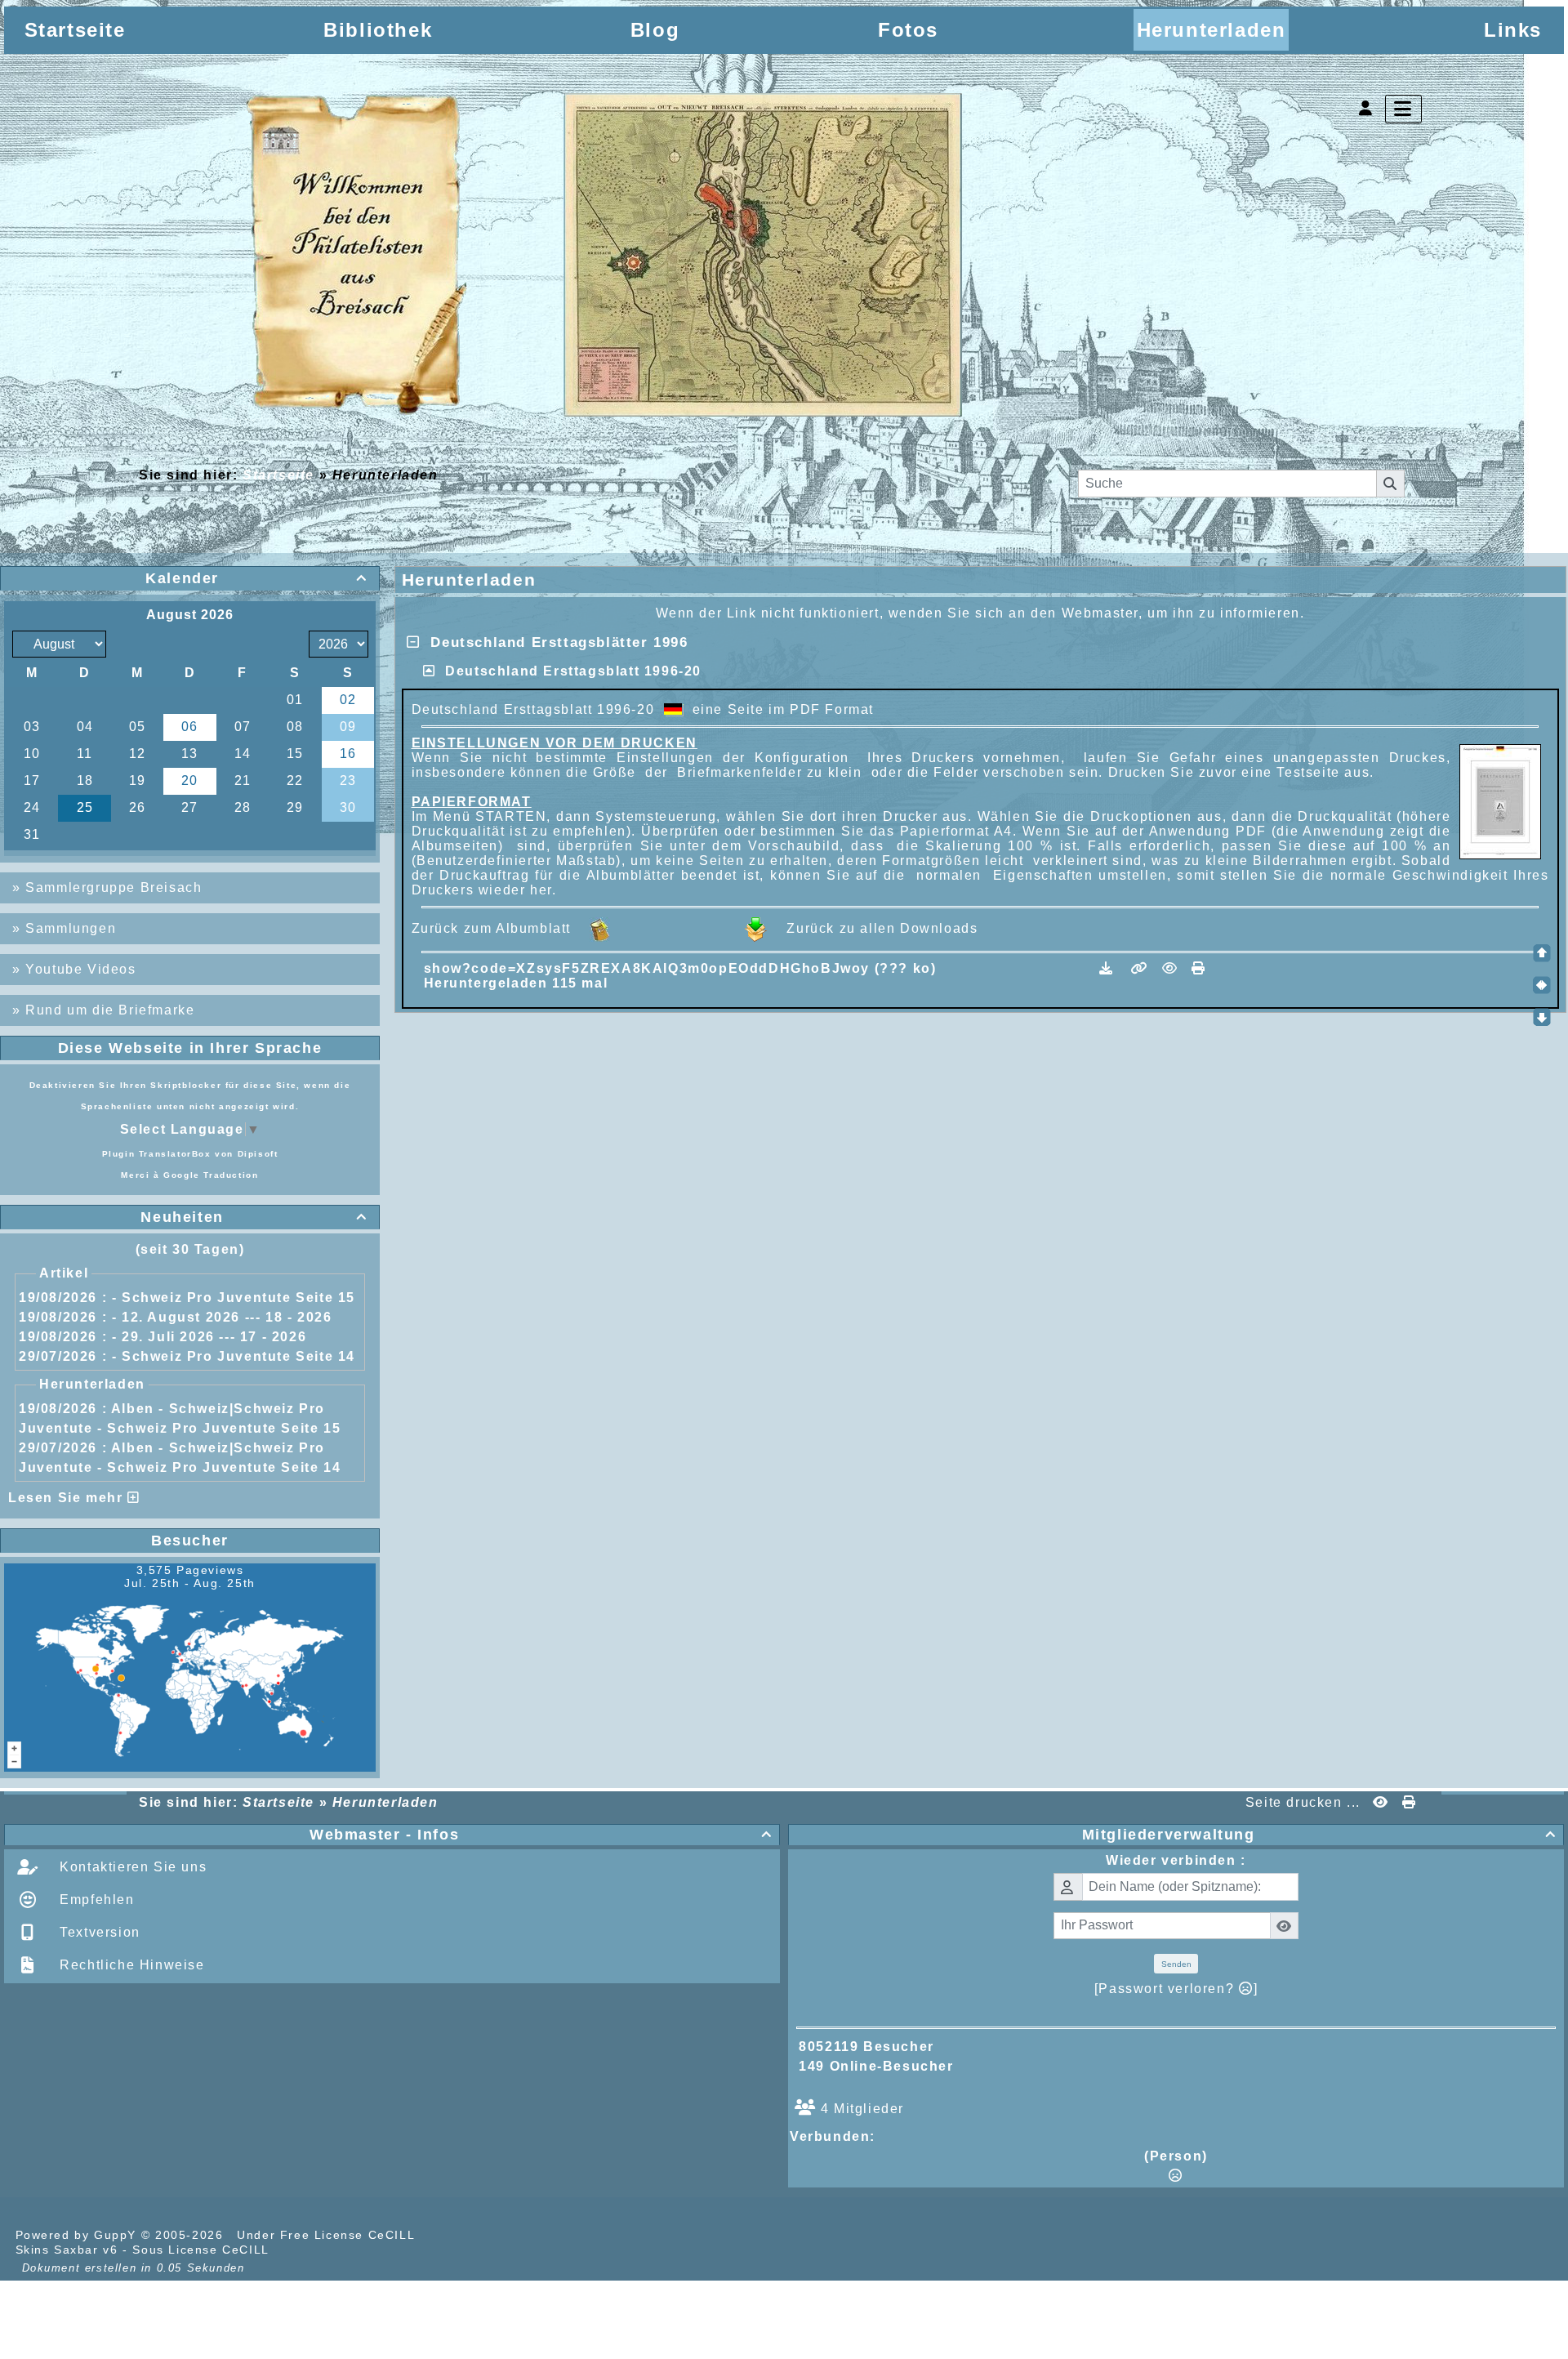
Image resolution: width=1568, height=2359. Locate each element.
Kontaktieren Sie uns (131, 1867)
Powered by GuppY (78, 2235)
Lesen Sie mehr (68, 1498)
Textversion (98, 1932)
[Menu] (1403, 109)
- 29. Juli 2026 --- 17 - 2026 (209, 1337)
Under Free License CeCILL (328, 2235)
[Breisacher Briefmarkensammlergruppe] (606, 259)
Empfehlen (95, 1900)
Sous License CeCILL (200, 2250)
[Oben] (1542, 953)
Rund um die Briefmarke (110, 1010)
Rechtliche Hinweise (130, 1965)
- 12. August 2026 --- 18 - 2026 (222, 1317)
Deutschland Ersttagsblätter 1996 (554, 642)
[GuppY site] (448, 2235)
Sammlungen (71, 928)
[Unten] (1542, 1017)
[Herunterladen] (1109, 968)
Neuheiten (254, 1217)
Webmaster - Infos (541, 1835)
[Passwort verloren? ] (1176, 1989)
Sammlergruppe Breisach (114, 887)
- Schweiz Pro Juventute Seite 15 (234, 1298)
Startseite (278, 475)
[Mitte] (1542, 985)
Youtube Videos (80, 969)
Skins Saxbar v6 (67, 2250)
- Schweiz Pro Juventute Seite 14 (234, 1356)
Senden (1176, 1964)
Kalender (256, 578)
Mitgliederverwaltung (1319, 1835)
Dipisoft (258, 1154)
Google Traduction (211, 1175)
